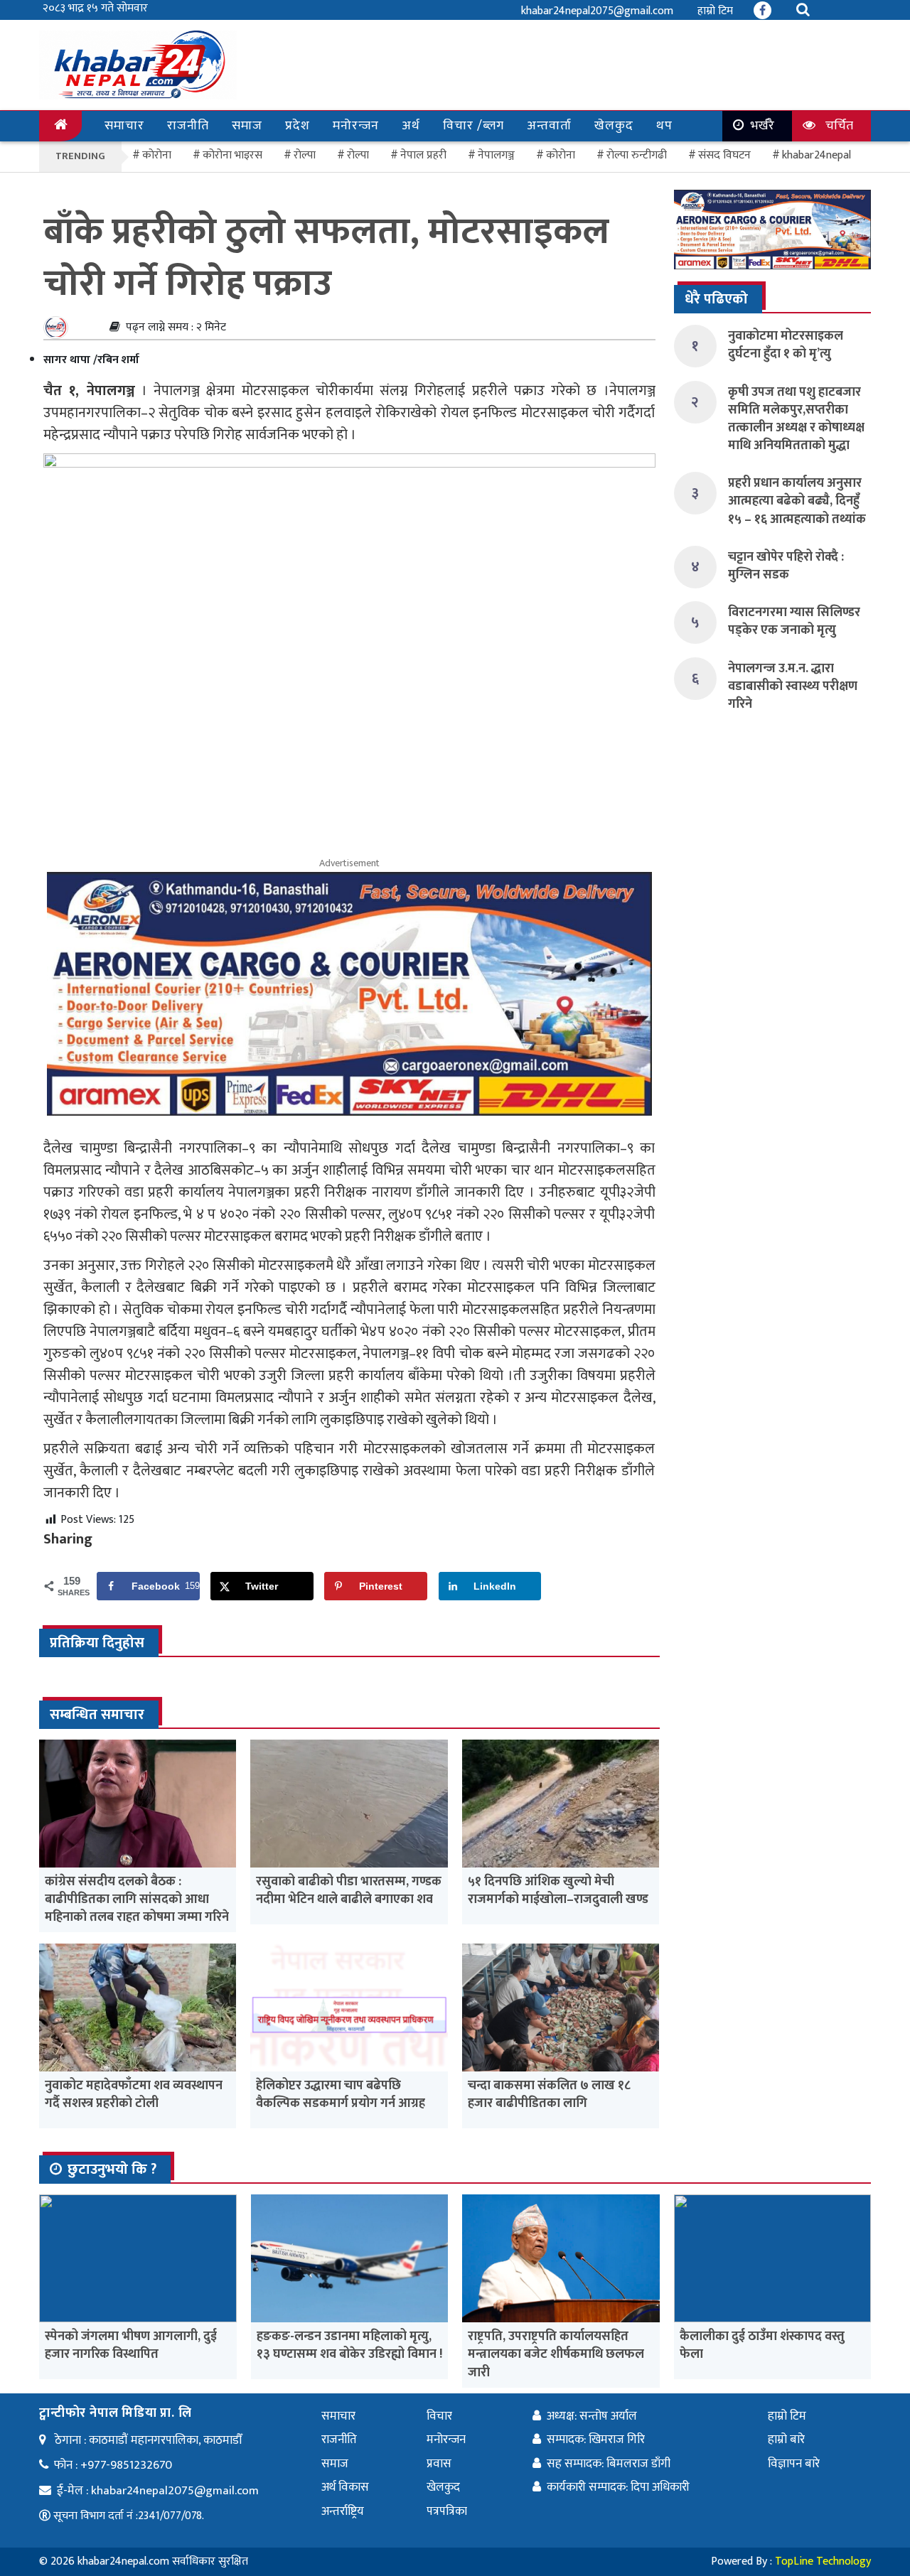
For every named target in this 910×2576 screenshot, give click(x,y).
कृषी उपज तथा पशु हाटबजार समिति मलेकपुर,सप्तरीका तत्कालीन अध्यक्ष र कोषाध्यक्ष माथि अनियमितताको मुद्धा (796, 419)
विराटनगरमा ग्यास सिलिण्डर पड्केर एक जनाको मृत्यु (794, 621)
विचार (439, 2416)
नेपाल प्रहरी (423, 155)
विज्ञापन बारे (794, 2464)
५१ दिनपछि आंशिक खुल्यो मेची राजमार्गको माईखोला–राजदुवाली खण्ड (558, 1891)
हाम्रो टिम (715, 11)
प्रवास (439, 2464)
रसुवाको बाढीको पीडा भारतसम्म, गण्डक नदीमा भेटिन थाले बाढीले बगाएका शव (349, 1891)
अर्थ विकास (345, 2487)
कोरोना (561, 155)
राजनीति (188, 126)
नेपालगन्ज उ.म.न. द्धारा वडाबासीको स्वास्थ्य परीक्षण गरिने (793, 686)
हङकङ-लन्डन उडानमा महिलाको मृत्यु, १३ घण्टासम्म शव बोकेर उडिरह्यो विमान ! (349, 2345)
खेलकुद (614, 126)
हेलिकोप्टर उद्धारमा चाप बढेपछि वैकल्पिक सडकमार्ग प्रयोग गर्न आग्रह (341, 2095)
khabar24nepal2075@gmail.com (597, 11)
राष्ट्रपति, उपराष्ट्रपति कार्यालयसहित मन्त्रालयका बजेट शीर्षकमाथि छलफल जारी (556, 2354)
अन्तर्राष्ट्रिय (343, 2511)
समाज (247, 126)
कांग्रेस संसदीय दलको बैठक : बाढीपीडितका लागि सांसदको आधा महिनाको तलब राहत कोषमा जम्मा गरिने (137, 1899)
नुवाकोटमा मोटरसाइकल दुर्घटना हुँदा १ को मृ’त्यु (786, 345)
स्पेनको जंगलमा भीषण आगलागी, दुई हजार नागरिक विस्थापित (131, 2345)
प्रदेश (298, 126)
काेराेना (157, 155)
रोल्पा (358, 155)
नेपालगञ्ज (496, 155)
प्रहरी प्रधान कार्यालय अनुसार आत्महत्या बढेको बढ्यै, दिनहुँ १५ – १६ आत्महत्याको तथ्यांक (797, 501)
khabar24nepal (817, 155)
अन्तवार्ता (549, 126)
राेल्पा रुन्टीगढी (637, 155)
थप (664, 126)
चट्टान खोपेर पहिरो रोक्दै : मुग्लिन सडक (786, 566)
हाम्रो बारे (786, 2440)
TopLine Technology (823, 2561)
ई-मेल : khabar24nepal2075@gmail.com (158, 2491)
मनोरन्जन (356, 126)
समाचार (124, 126)
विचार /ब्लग (473, 126)
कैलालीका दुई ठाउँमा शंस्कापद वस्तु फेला (762, 2345)
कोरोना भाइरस (232, 155)
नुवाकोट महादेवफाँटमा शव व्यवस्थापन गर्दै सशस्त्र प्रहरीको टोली (134, 2095)
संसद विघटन (724, 155)
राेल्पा (305, 155)
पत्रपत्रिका (447, 2511)
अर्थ (411, 126)
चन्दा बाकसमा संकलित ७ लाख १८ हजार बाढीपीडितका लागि (549, 2095)
